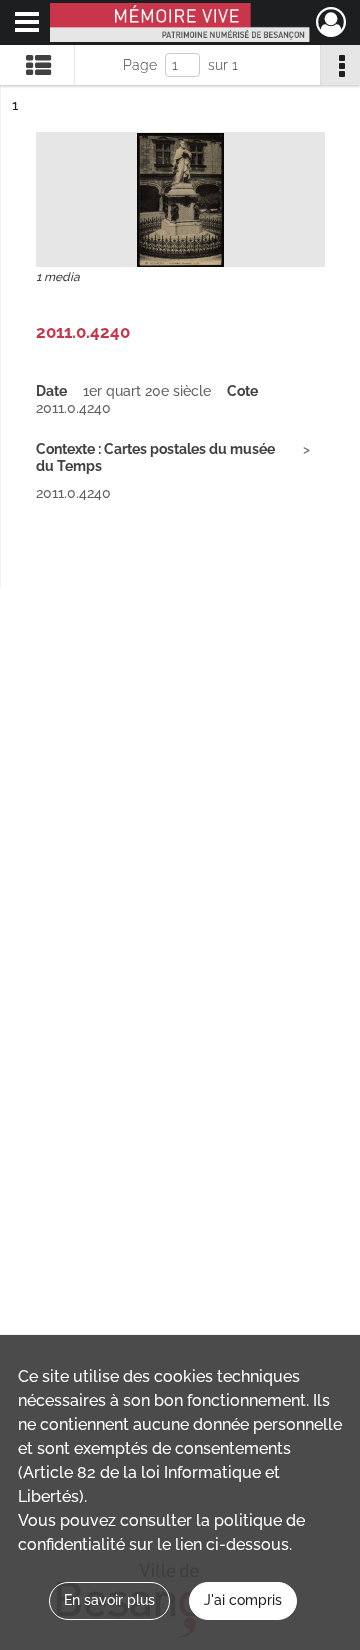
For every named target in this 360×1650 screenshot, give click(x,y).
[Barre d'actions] (340, 65)
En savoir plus (109, 1600)
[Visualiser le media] (180, 199)
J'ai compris (243, 1600)
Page (140, 65)
